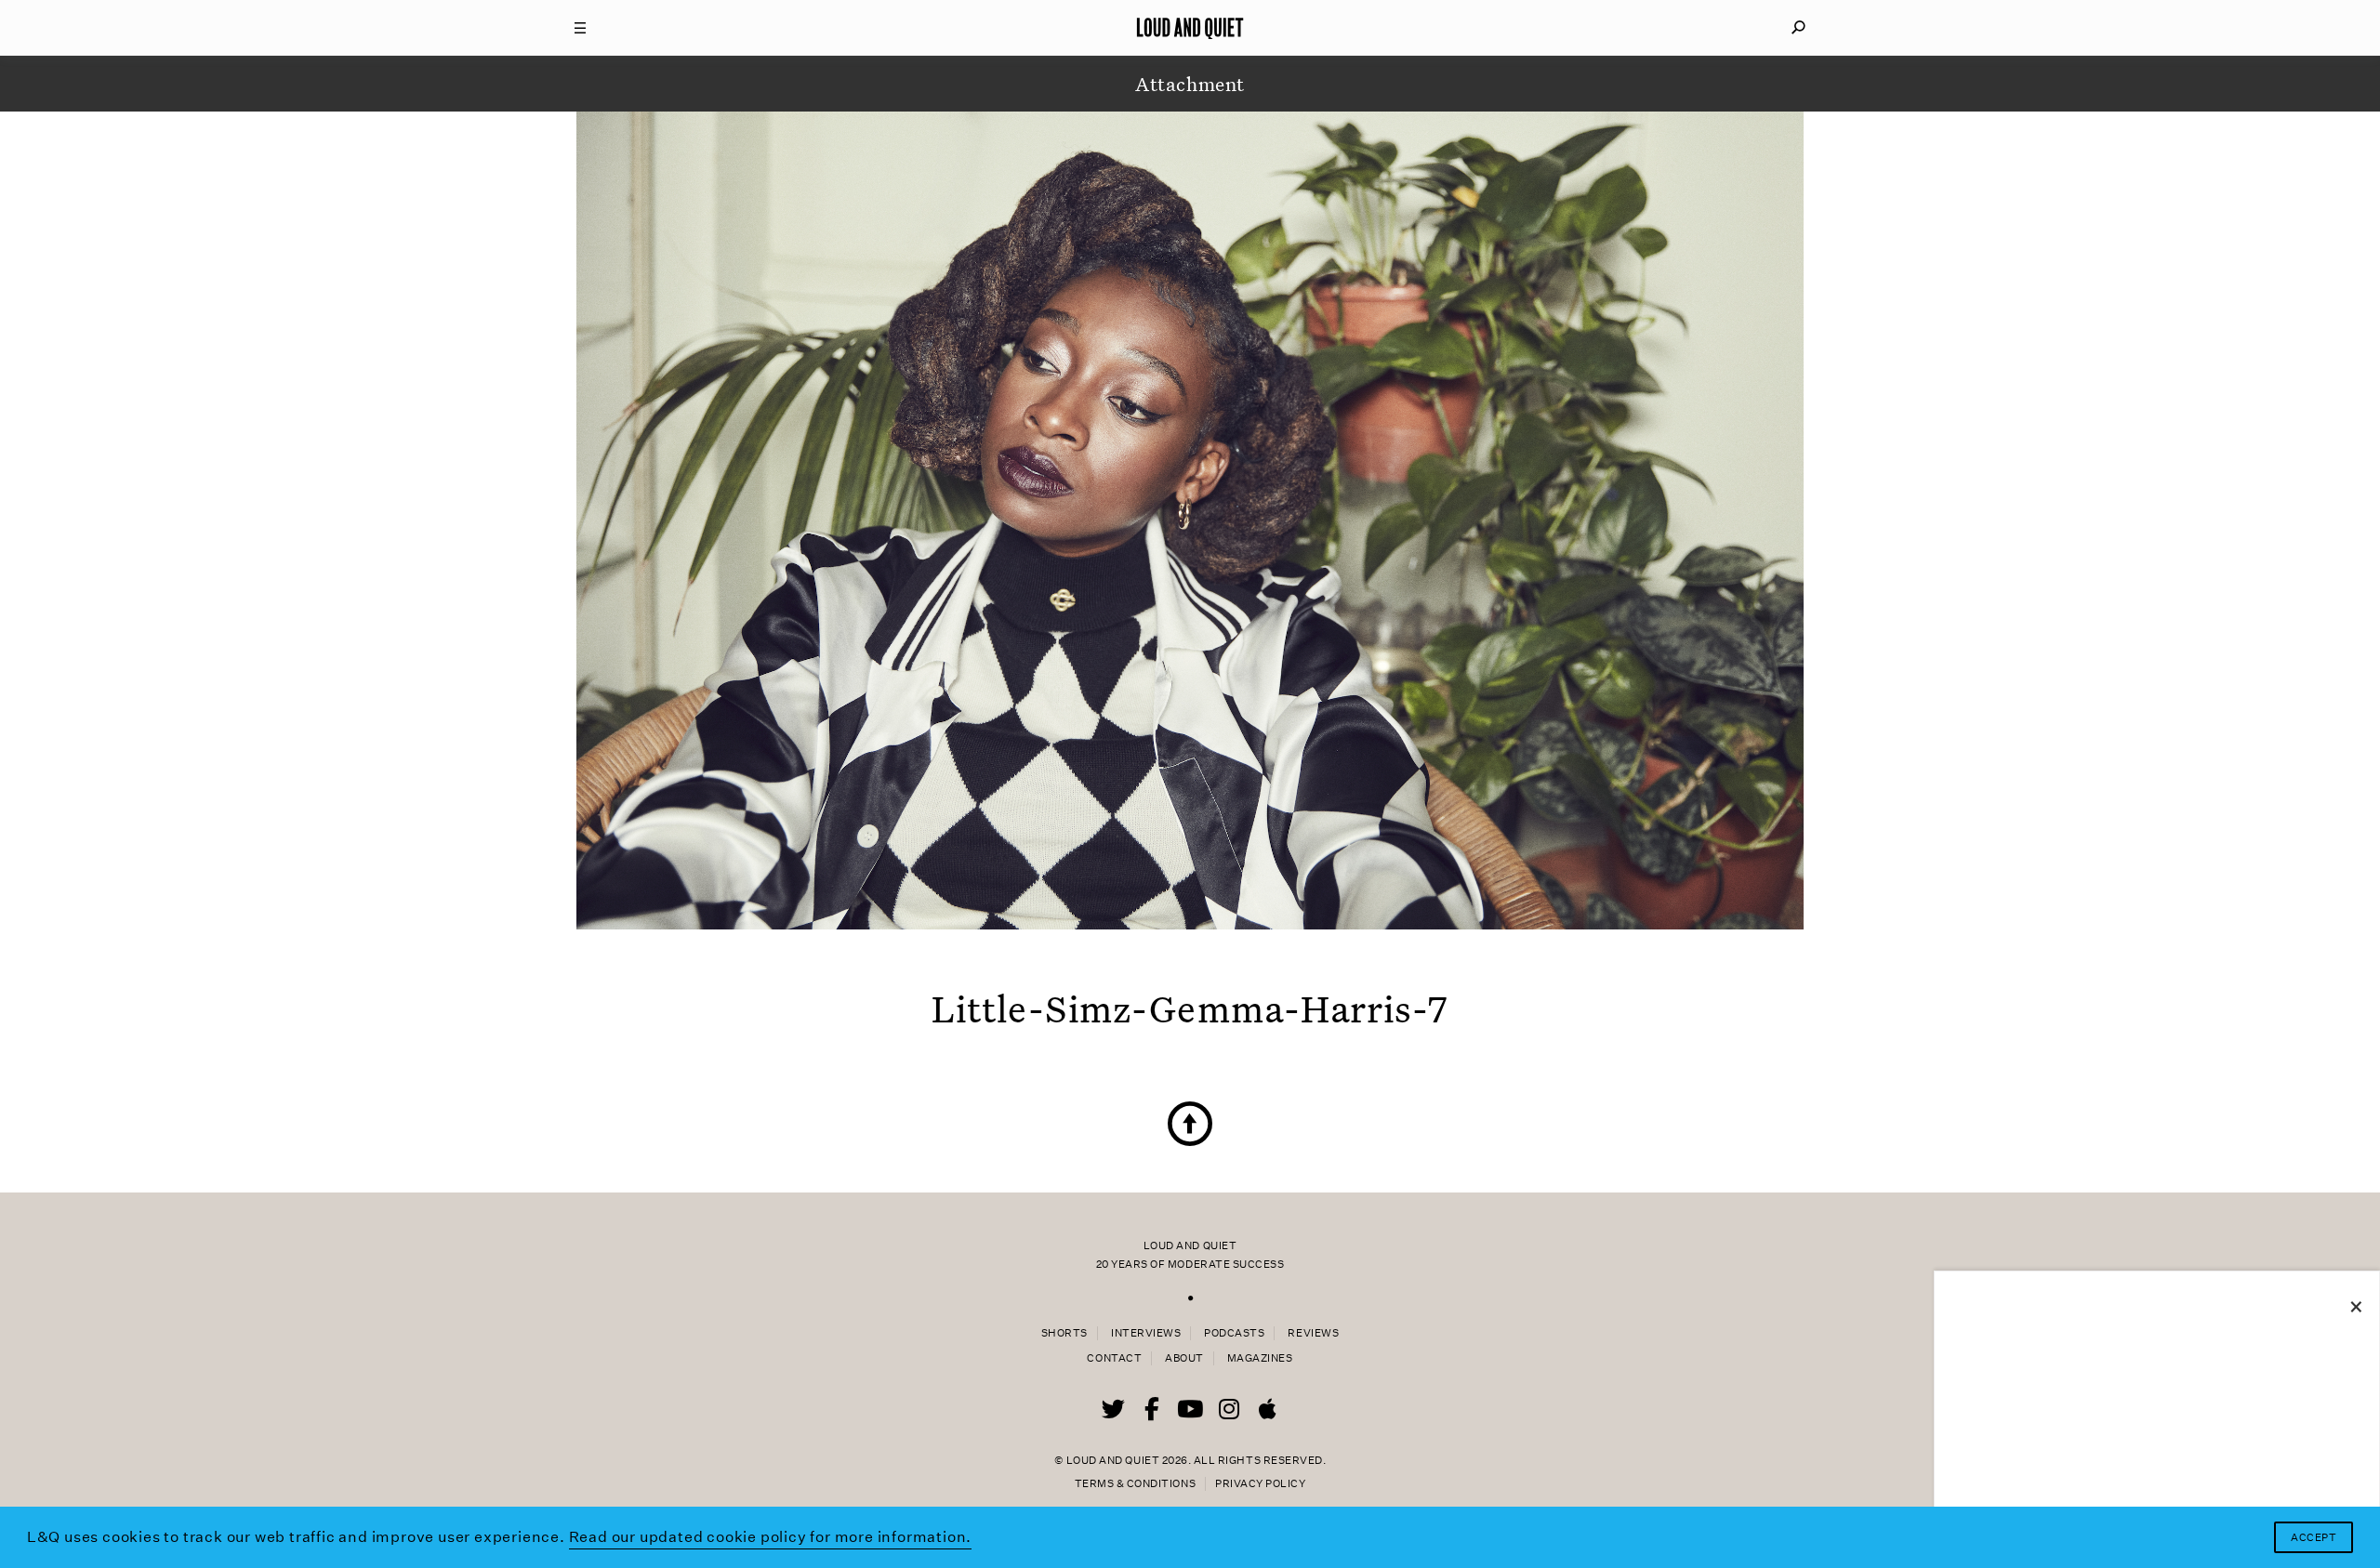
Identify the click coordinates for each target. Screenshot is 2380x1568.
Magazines (1260, 1358)
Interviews (1146, 1333)
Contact (1114, 1358)
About (1184, 1358)
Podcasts (1234, 1333)
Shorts (1064, 1333)
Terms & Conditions (1135, 1484)
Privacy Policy (1260, 1484)
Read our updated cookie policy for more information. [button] (771, 1537)
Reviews (1313, 1333)
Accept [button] (2314, 1538)
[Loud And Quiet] (1190, 28)
